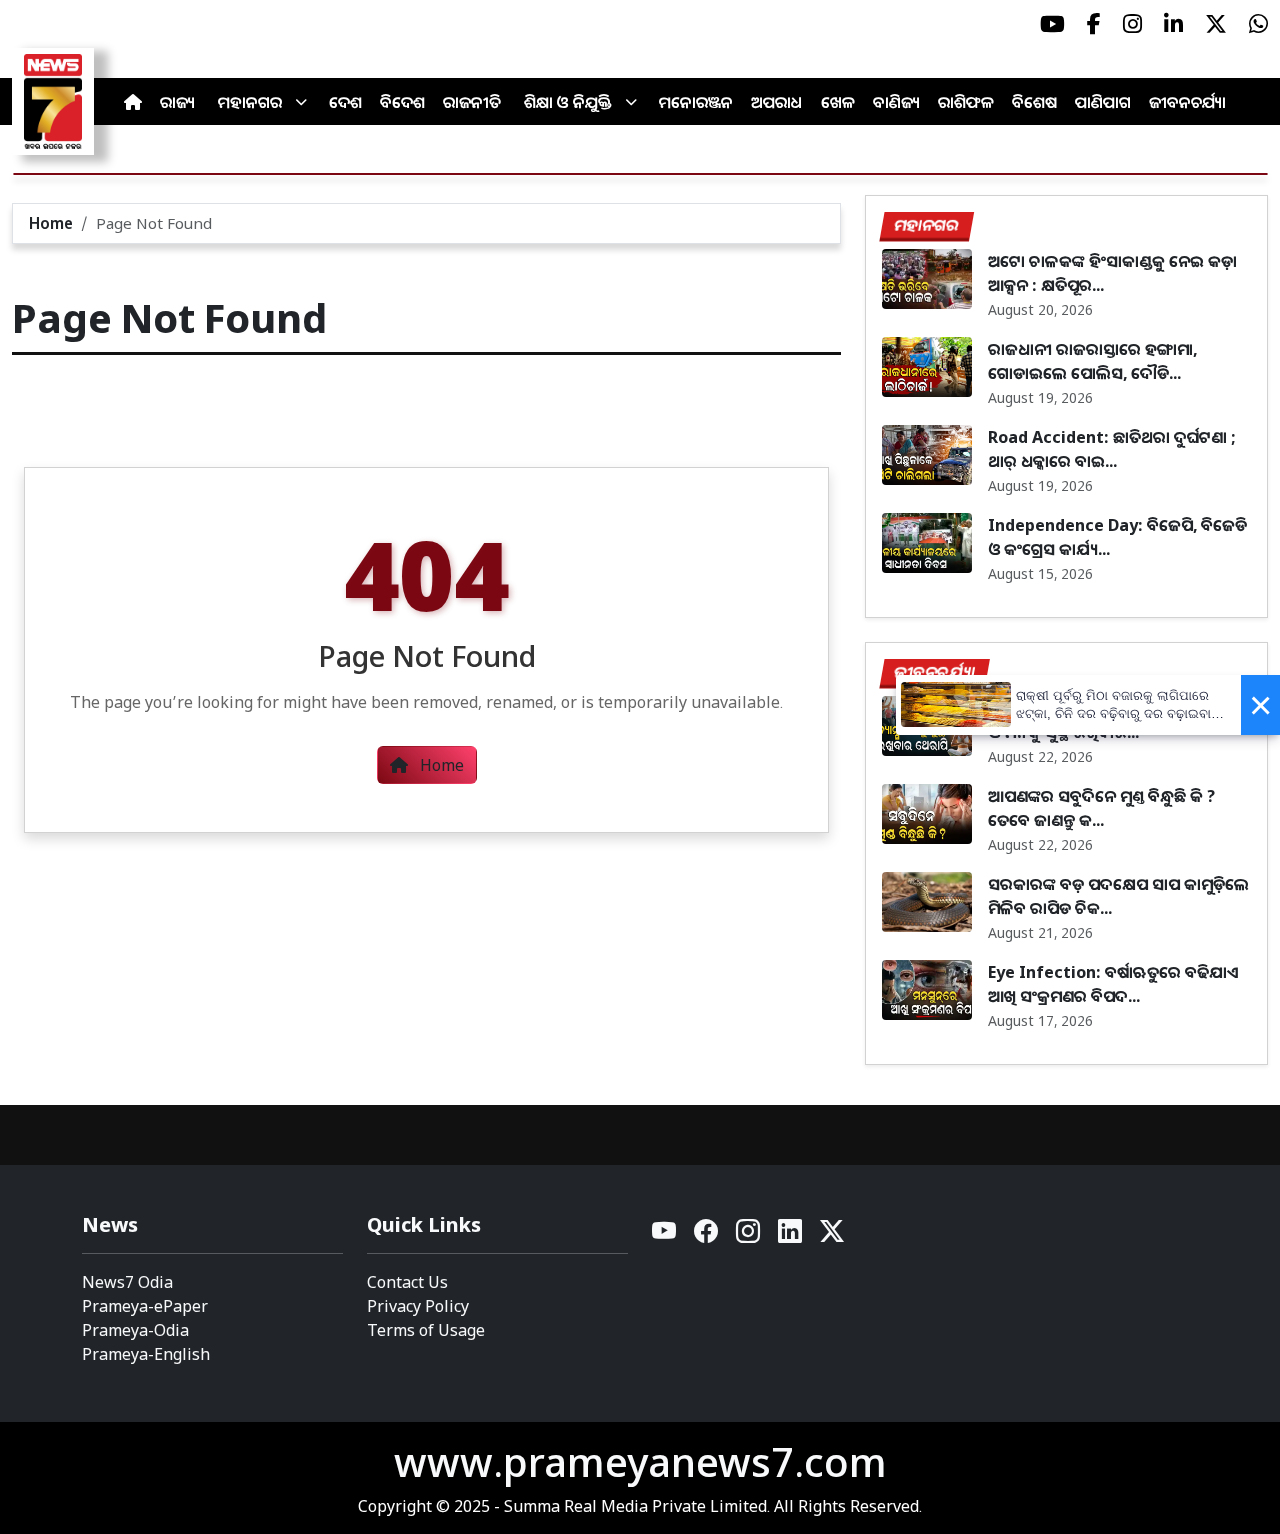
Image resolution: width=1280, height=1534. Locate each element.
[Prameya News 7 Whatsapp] (1258, 24)
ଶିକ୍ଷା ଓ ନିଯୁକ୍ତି (568, 102)
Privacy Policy (418, 1306)
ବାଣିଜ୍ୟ (896, 102)
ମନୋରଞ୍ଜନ (696, 102)
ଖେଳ (838, 102)
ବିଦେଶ (402, 102)
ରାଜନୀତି (472, 102)
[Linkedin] (791, 1236)
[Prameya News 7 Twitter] (1216, 24)
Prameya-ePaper (145, 1306)
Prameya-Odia (135, 1330)
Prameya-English (146, 1354)
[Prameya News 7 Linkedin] (1173, 24)
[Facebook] (707, 1236)
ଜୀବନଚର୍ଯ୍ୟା (1187, 102)
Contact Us (407, 1282)
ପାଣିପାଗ (1103, 102)
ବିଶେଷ (1034, 102)
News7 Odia (127, 1282)
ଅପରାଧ (777, 102)
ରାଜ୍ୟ (177, 102)
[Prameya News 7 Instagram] (1132, 24)
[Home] (133, 102)
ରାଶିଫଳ (966, 102)
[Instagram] (749, 1236)
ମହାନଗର (250, 102)
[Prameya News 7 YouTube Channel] (1052, 24)
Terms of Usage (426, 1330)
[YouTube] (665, 1236)
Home (51, 223)
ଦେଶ (345, 102)
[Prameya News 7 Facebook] (1094, 24)
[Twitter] (832, 1236)
